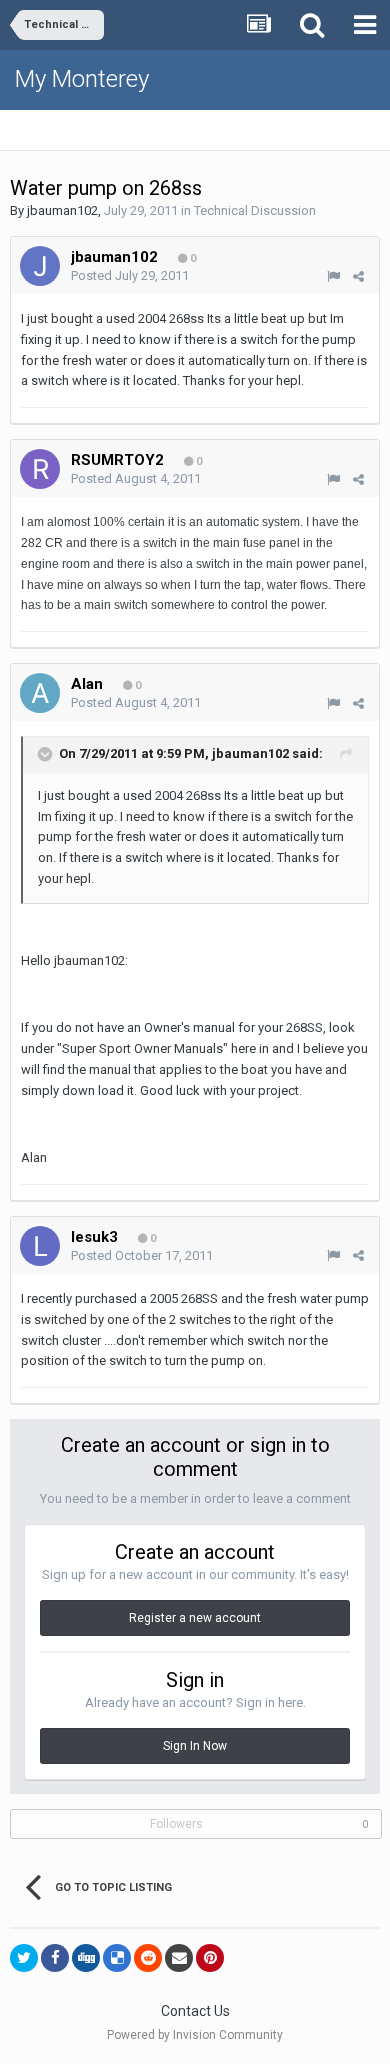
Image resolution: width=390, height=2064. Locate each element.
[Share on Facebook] (55, 1958)
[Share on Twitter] (24, 1958)
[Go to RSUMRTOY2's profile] (40, 469)
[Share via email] (179, 1958)
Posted (130, 275)
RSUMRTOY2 (117, 460)
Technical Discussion (255, 210)
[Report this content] (333, 276)
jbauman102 (62, 210)
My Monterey (82, 79)
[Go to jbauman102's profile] (40, 266)
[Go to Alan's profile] (40, 693)
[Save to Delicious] (117, 1958)
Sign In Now (195, 1746)
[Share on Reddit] (148, 1958)
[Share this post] (358, 276)
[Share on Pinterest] (210, 1958)
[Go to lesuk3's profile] (40, 1246)
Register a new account (195, 1618)
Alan (87, 684)
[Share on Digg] (86, 1958)
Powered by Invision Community (195, 2035)
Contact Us (195, 2011)
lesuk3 (94, 1237)
